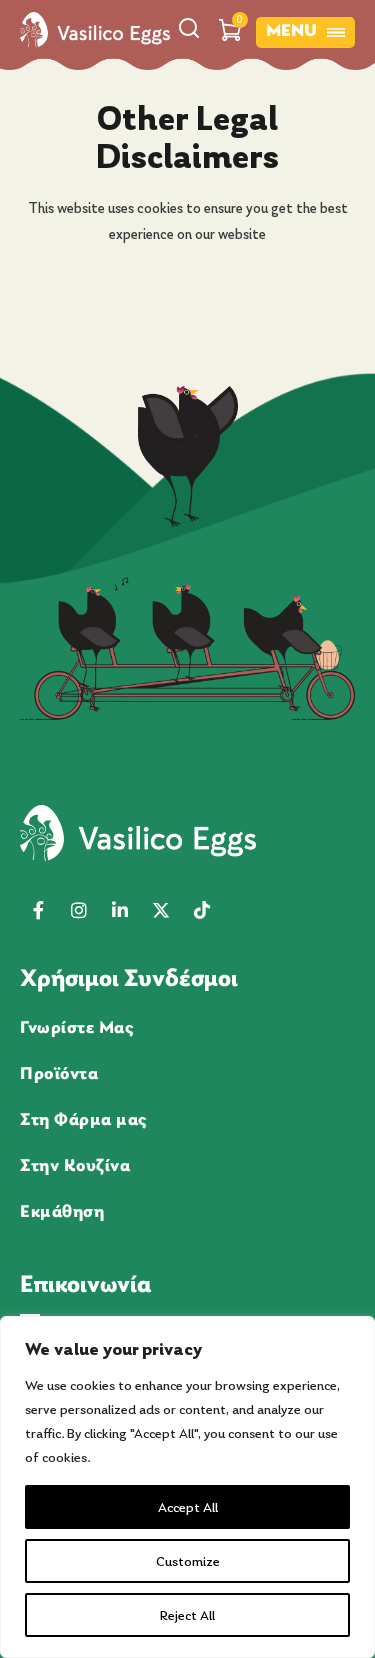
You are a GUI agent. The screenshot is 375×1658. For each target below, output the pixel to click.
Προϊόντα (59, 1073)
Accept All (188, 1507)
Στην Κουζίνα (75, 1165)
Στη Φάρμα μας (84, 1119)
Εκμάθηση (62, 1211)
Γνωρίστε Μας (77, 1027)
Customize (188, 1561)
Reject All (187, 1615)
